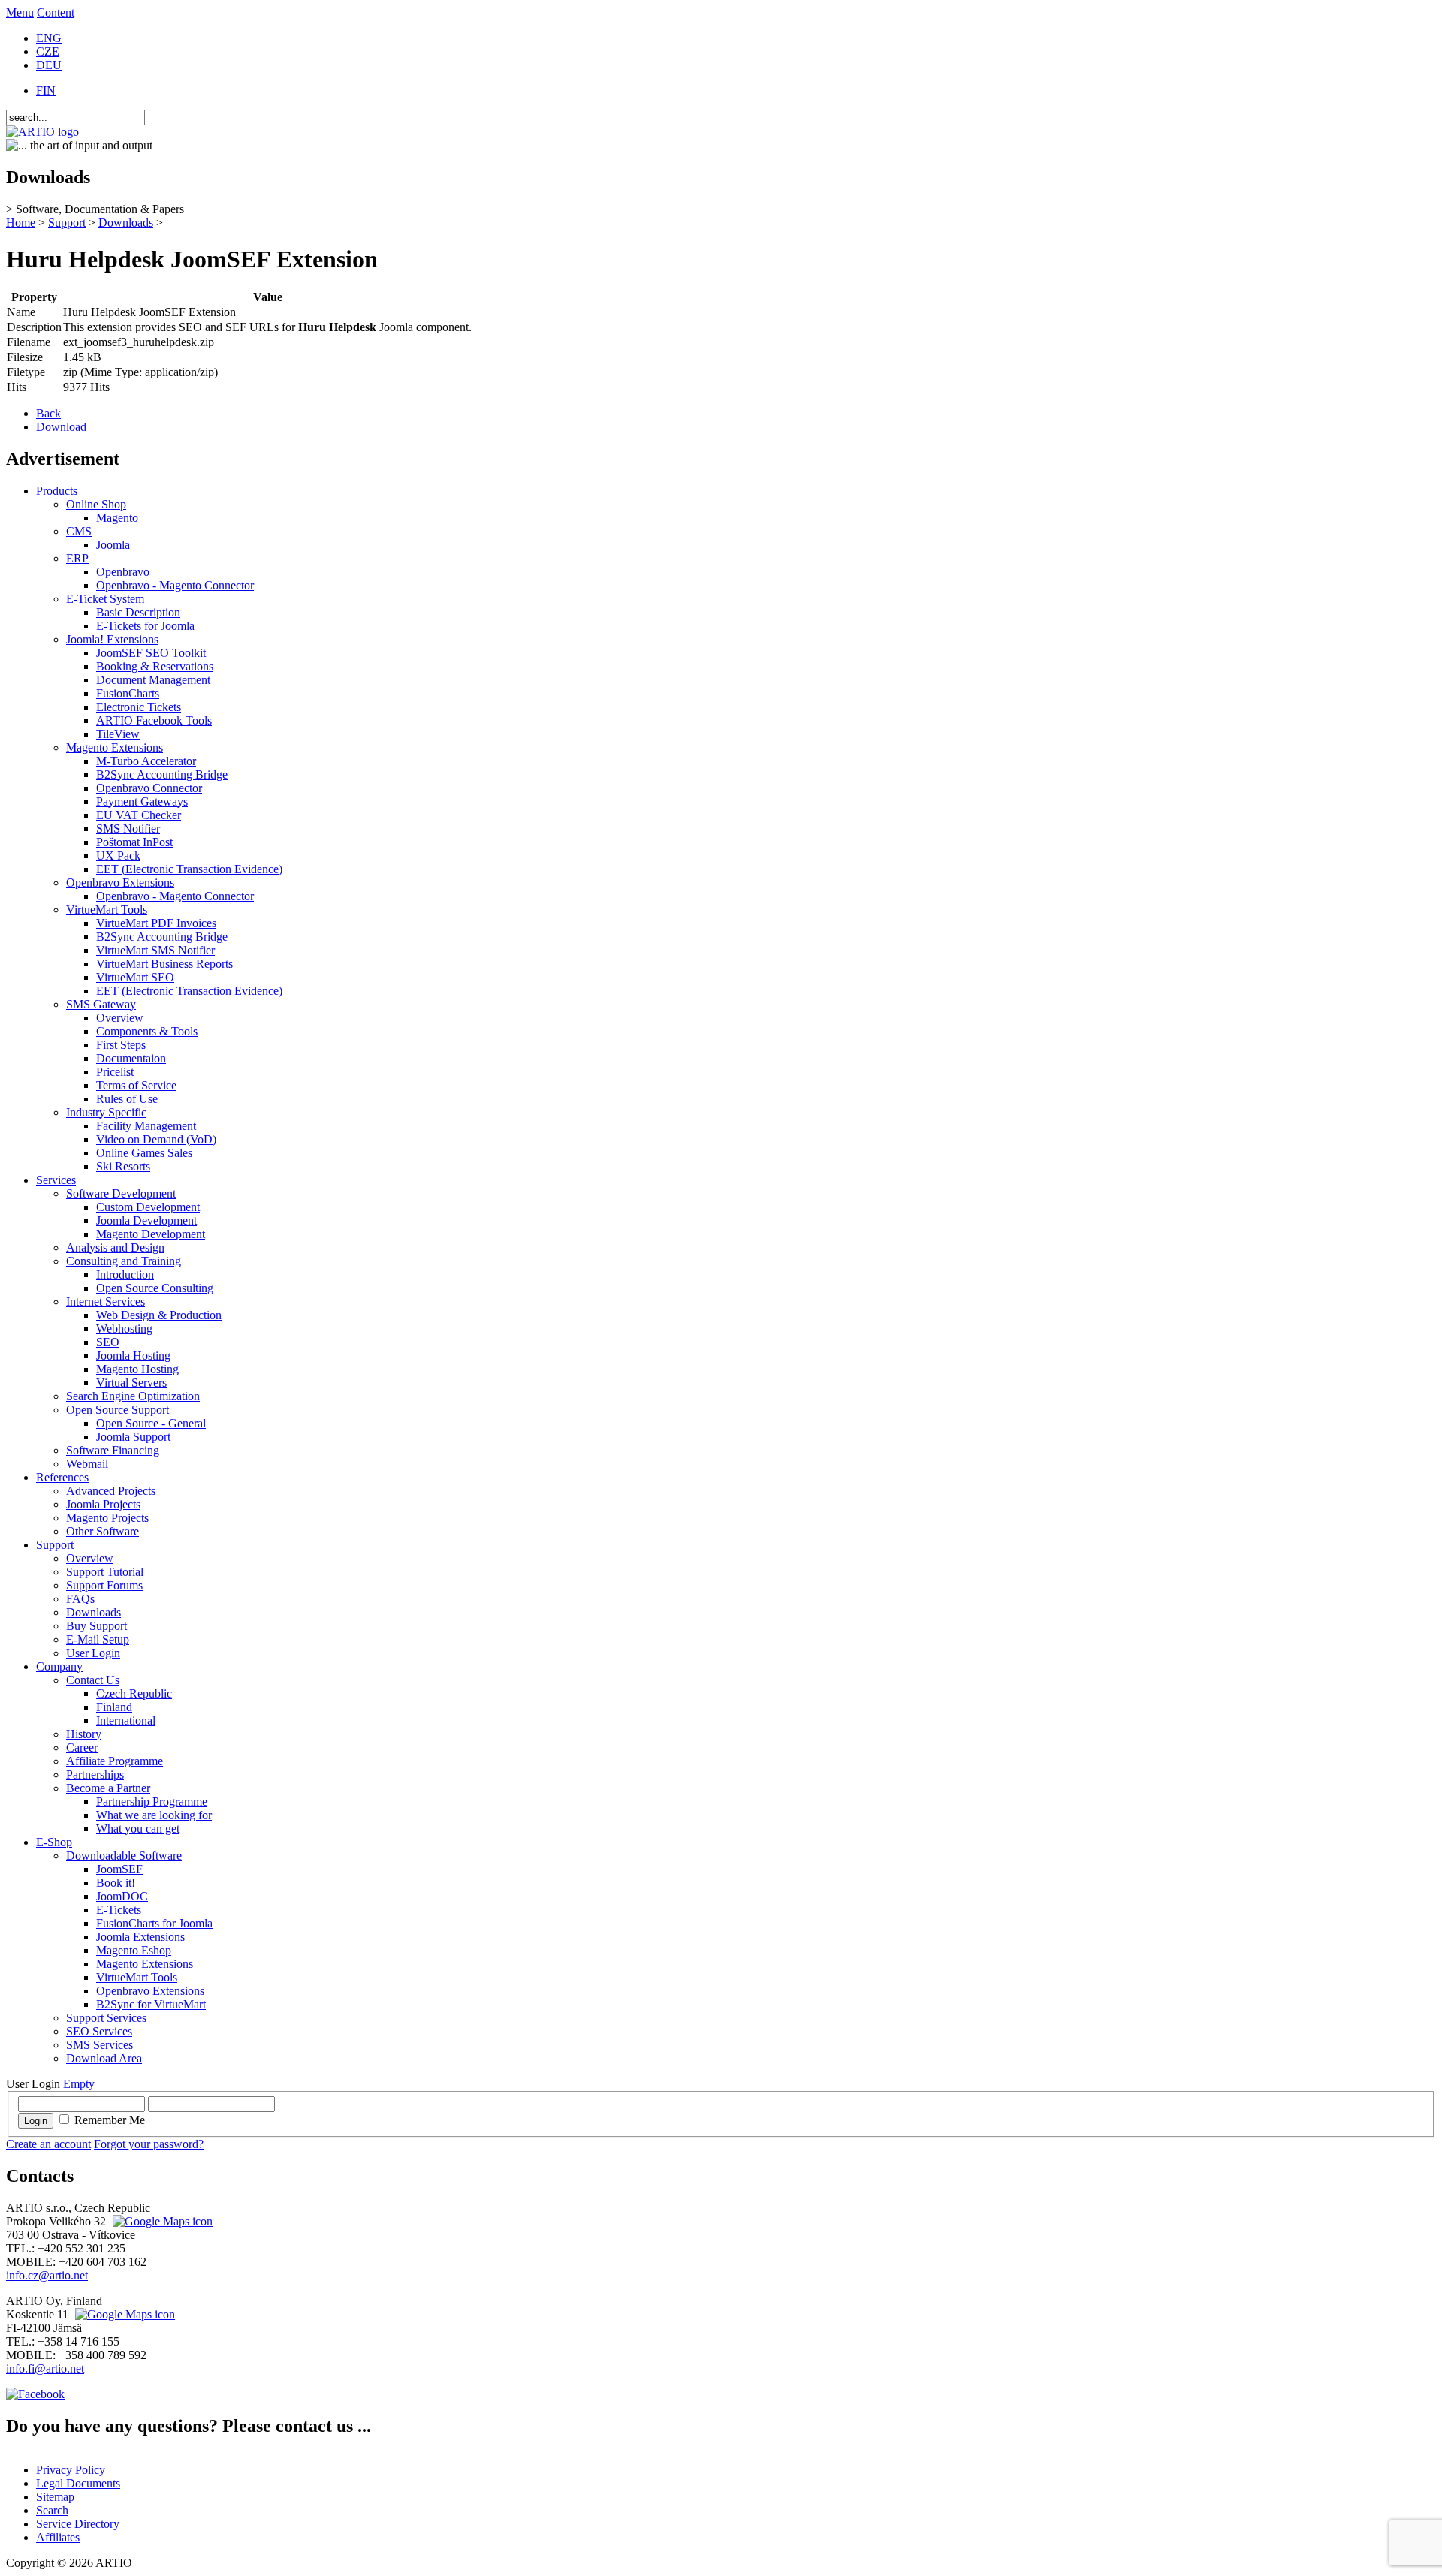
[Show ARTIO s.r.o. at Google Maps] (161, 2221)
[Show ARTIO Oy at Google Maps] (123, 2314)
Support (67, 223)
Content (56, 12)
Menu (20, 12)
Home (21, 223)
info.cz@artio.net (47, 2275)
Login (36, 2121)
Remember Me (110, 2120)
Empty (79, 2084)
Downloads (126, 223)
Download (61, 427)
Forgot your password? (149, 2144)
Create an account (48, 2144)
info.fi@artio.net (45, 2368)
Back (48, 413)
